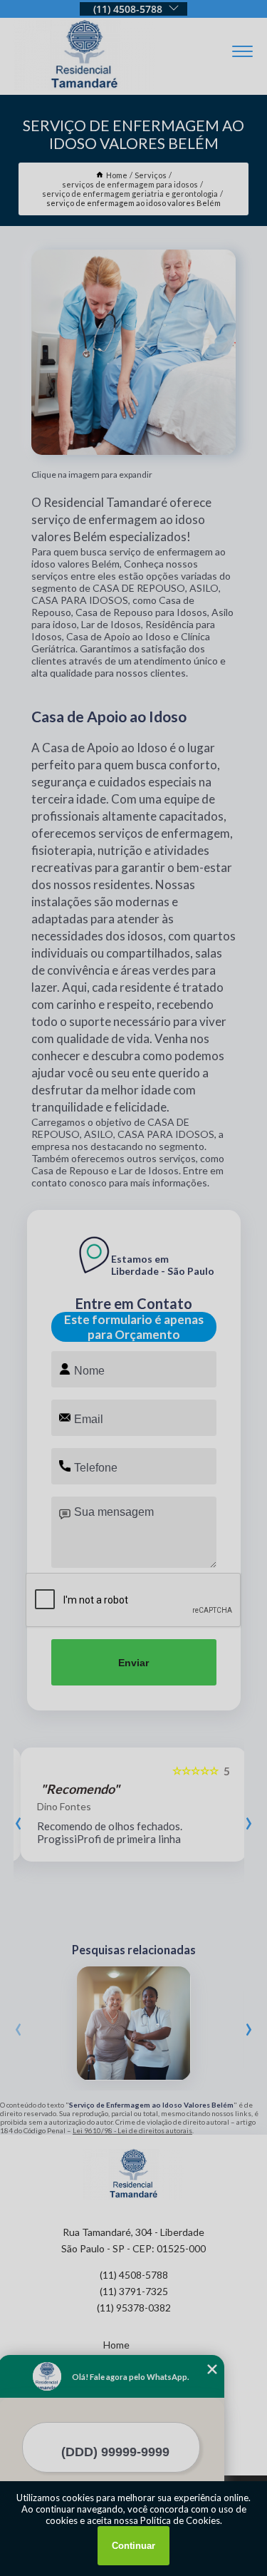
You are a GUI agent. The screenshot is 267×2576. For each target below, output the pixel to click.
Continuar (133, 2546)
